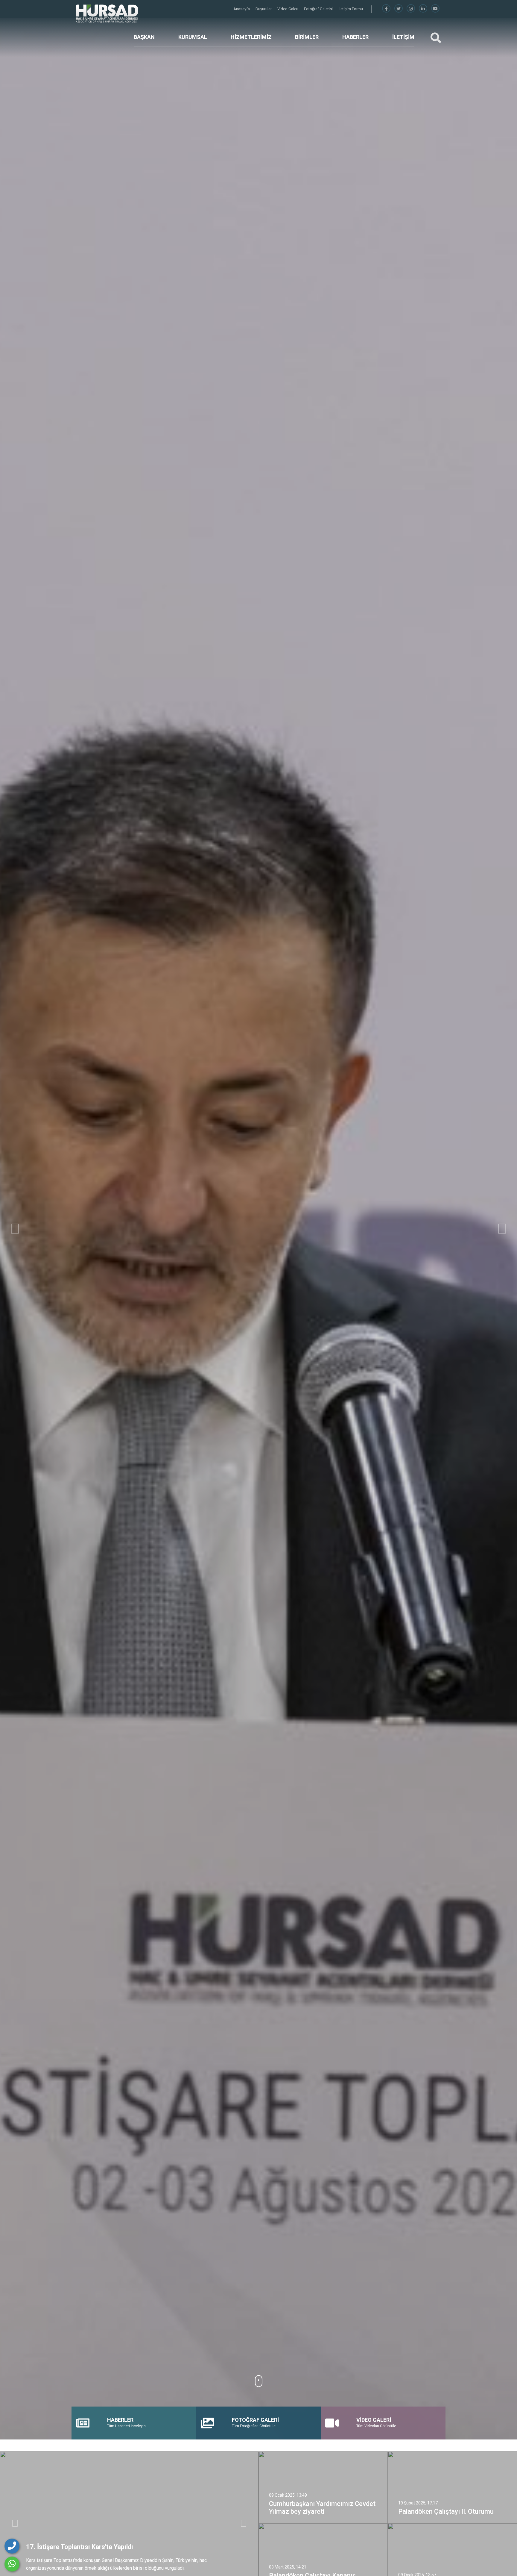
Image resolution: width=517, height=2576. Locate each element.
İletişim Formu (351, 9)
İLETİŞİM (403, 37)
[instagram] (411, 9)
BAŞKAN (144, 37)
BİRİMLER (307, 37)
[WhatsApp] (12, 2564)
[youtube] (435, 9)
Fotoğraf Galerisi (319, 9)
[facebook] (386, 9)
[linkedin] (423, 9)
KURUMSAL (193, 37)
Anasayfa (242, 9)
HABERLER (355, 37)
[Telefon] (12, 2546)
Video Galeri (288, 9)
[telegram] (399, 9)
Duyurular (264, 9)
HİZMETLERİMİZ (251, 37)
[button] (15, 1229)
